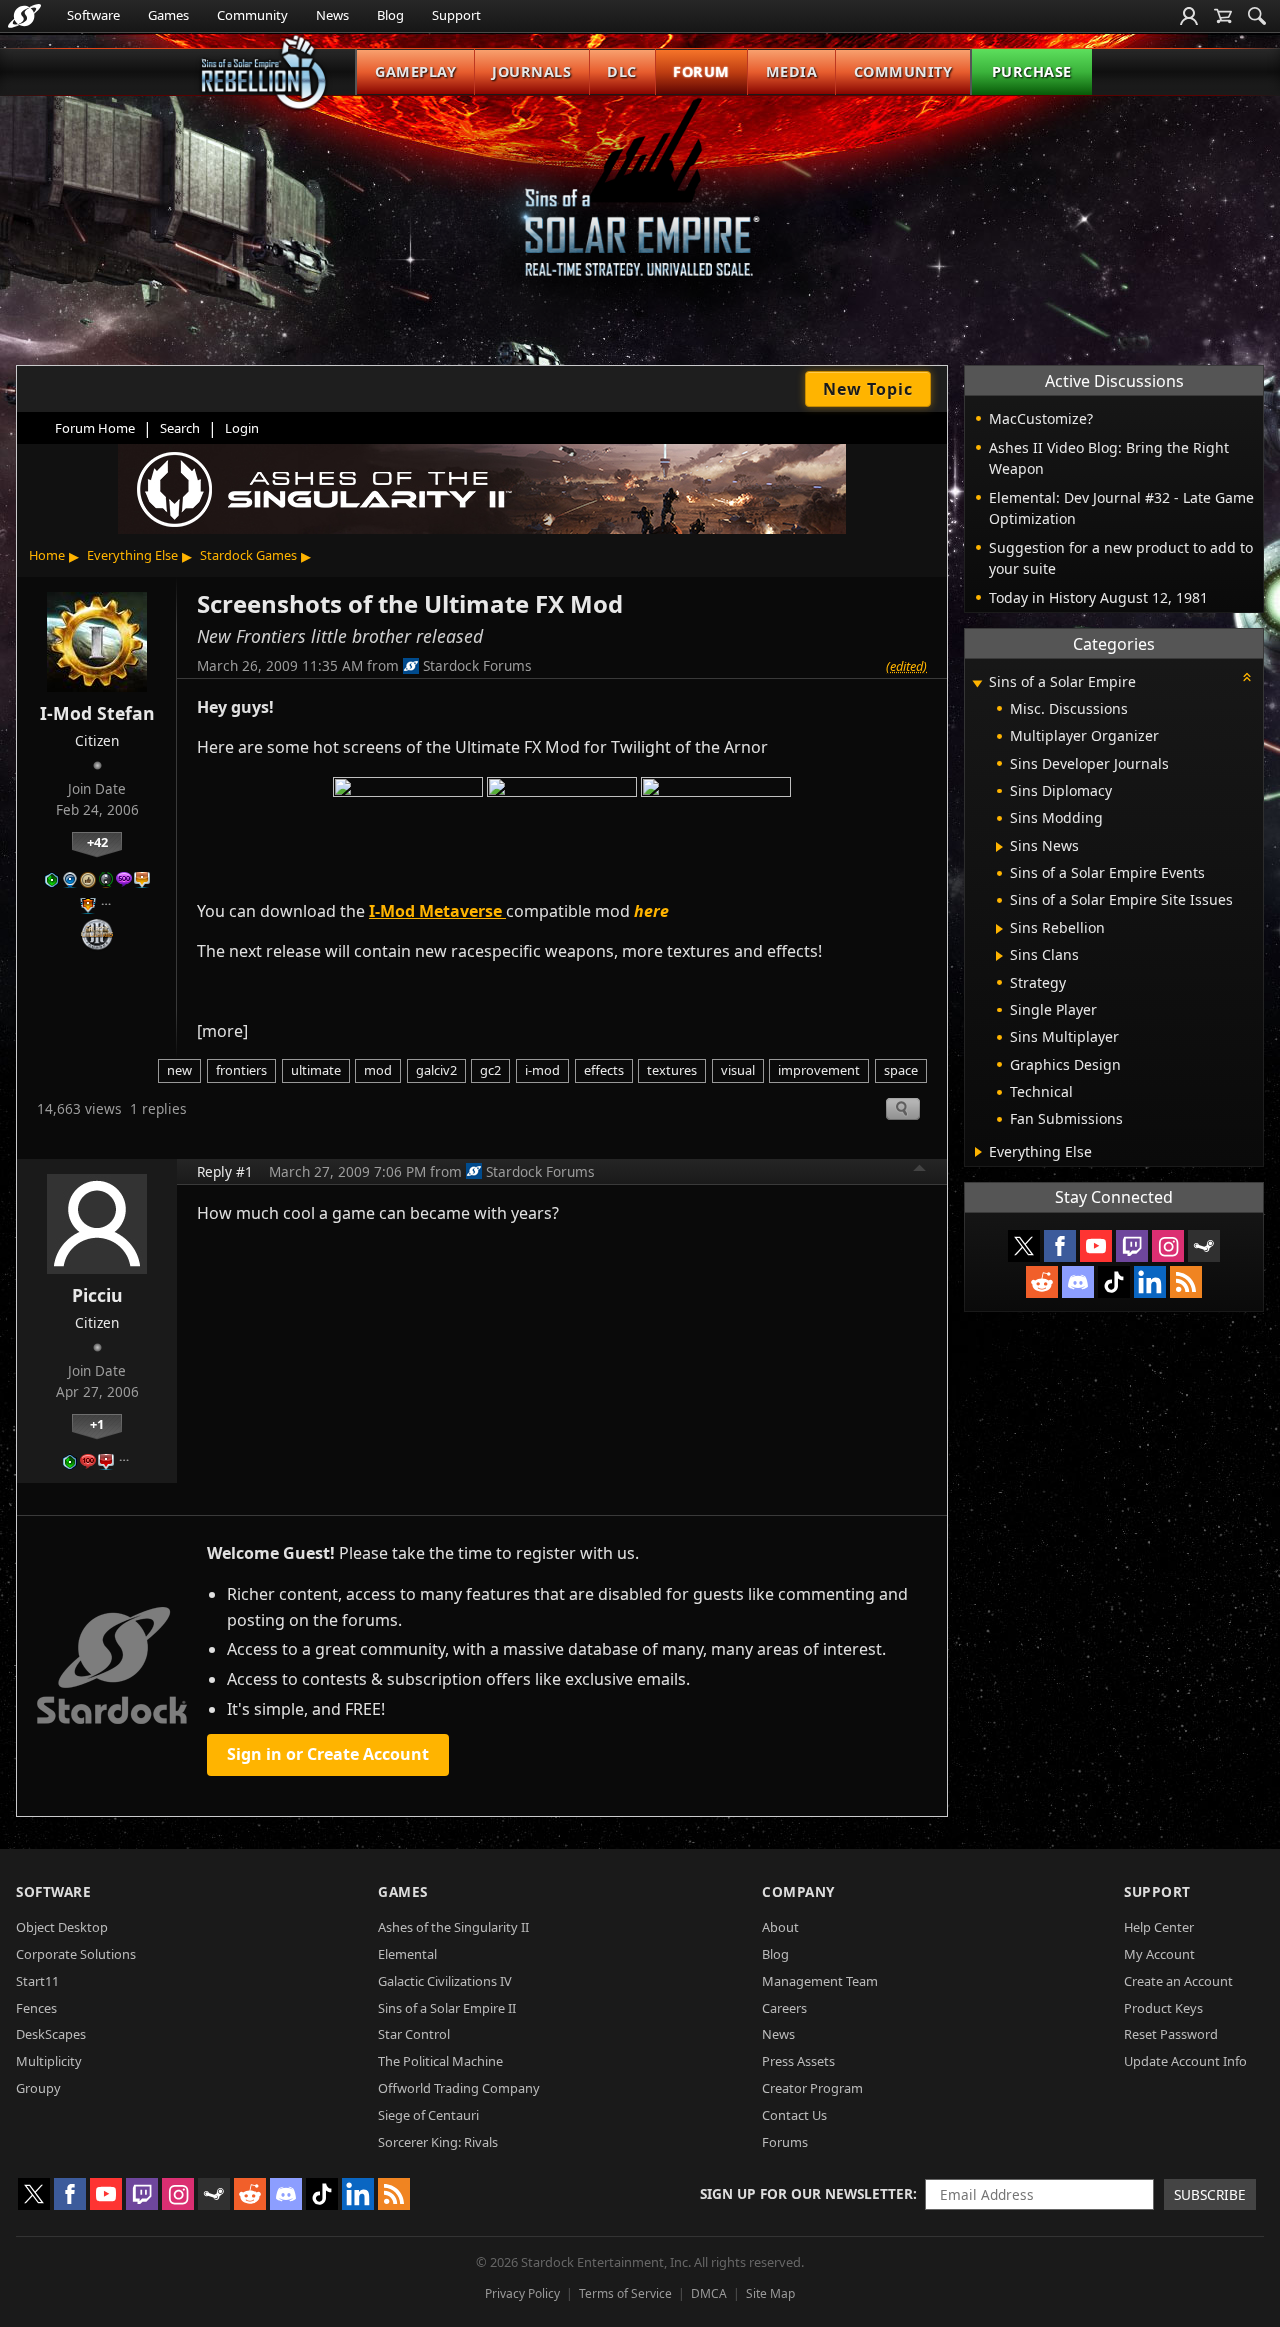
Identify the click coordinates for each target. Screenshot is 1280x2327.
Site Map (770, 2293)
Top (920, 1171)
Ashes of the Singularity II (453, 1927)
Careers (784, 2008)
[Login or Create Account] (1189, 16)
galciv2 (436, 1070)
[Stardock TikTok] (1114, 1282)
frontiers (241, 1070)
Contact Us (794, 2115)
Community (252, 15)
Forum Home (95, 428)
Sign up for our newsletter (806, 2193)
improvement (819, 1070)
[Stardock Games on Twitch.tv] (1132, 1246)
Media (792, 71)
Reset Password (1171, 2034)
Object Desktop (62, 1927)
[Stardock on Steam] (1204, 1246)
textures (672, 1070)
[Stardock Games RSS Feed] (1186, 1282)
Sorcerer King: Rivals (438, 2142)
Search (180, 428)
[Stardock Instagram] (1168, 1246)
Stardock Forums (477, 665)
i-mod (542, 1070)
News (332, 15)
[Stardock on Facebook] (1060, 1246)
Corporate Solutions (76, 1954)
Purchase (1032, 71)
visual (738, 1070)
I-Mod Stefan (97, 713)
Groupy (38, 2088)
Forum (701, 71)
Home (47, 555)
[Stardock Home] (24, 16)
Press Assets (798, 2061)
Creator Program (812, 2088)
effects (604, 1070)
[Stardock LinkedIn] (1150, 1282)
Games (168, 15)
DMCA (709, 2293)
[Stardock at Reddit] (1042, 1282)
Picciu (97, 1295)
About (780, 1927)
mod (378, 1070)
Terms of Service (625, 2293)
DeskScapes (51, 2034)
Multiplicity (49, 2061)
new (179, 1070)
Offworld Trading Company (459, 2088)
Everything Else (132, 555)
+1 (97, 1424)
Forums (785, 2142)
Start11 (37, 1981)
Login (242, 428)
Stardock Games (248, 555)
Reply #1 (225, 1171)
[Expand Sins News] (999, 847)
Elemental (407, 1954)
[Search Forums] (1257, 16)
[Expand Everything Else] (978, 1152)
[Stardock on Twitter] (1024, 1246)
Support (456, 15)
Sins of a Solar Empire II (447, 2008)
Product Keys (1163, 2008)
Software (93, 15)
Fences (36, 2008)
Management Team (820, 1981)
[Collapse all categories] (1247, 677)
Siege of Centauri (428, 2115)
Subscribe (1210, 2194)
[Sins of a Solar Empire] (640, 203)
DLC (622, 71)
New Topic (868, 389)
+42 (97, 842)
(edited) (906, 666)
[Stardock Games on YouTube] (1096, 1246)
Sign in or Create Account (328, 1754)
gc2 (490, 1070)
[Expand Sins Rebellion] (999, 929)
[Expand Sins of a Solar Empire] (977, 683)
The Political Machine (440, 2061)
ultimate (316, 1070)
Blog (390, 15)
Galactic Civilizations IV (445, 1981)
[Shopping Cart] (1223, 16)
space (901, 1070)
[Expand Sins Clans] (999, 956)
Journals (531, 71)
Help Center (1159, 1927)
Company (798, 1891)
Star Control (414, 2034)
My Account (1159, 1954)
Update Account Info (1185, 2061)
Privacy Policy (522, 2293)
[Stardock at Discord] (1078, 1282)
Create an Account (1178, 1981)
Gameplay (415, 71)
